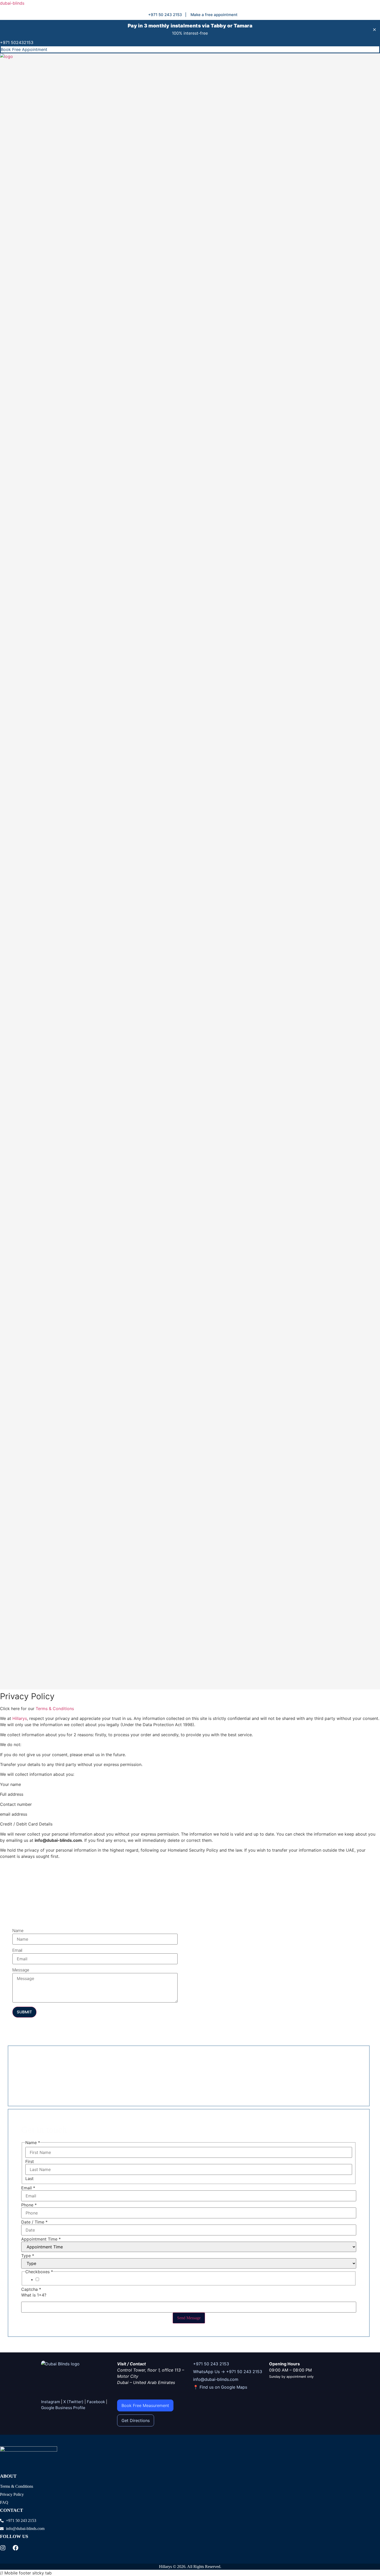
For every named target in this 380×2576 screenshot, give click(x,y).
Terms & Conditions (55, 1709)
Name (18, 1931)
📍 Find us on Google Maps (220, 2387)
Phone (29, 2205)
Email (17, 1951)
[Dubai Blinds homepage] (60, 2364)
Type (28, 2256)
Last (29, 2178)
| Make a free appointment (211, 15)
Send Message (189, 2318)
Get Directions (136, 2420)
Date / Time (34, 2222)
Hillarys (20, 1718)
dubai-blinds (12, 3)
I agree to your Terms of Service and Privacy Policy (89, 2280)
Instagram (51, 2402)
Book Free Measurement (145, 2405)
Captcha (31, 2289)
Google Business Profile (63, 2408)
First (30, 2161)
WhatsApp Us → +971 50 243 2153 (228, 2372)
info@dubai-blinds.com (216, 2379)
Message (21, 1970)
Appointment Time (41, 2239)
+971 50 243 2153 (211, 2364)
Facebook (96, 2402)
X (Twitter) (73, 2402)
